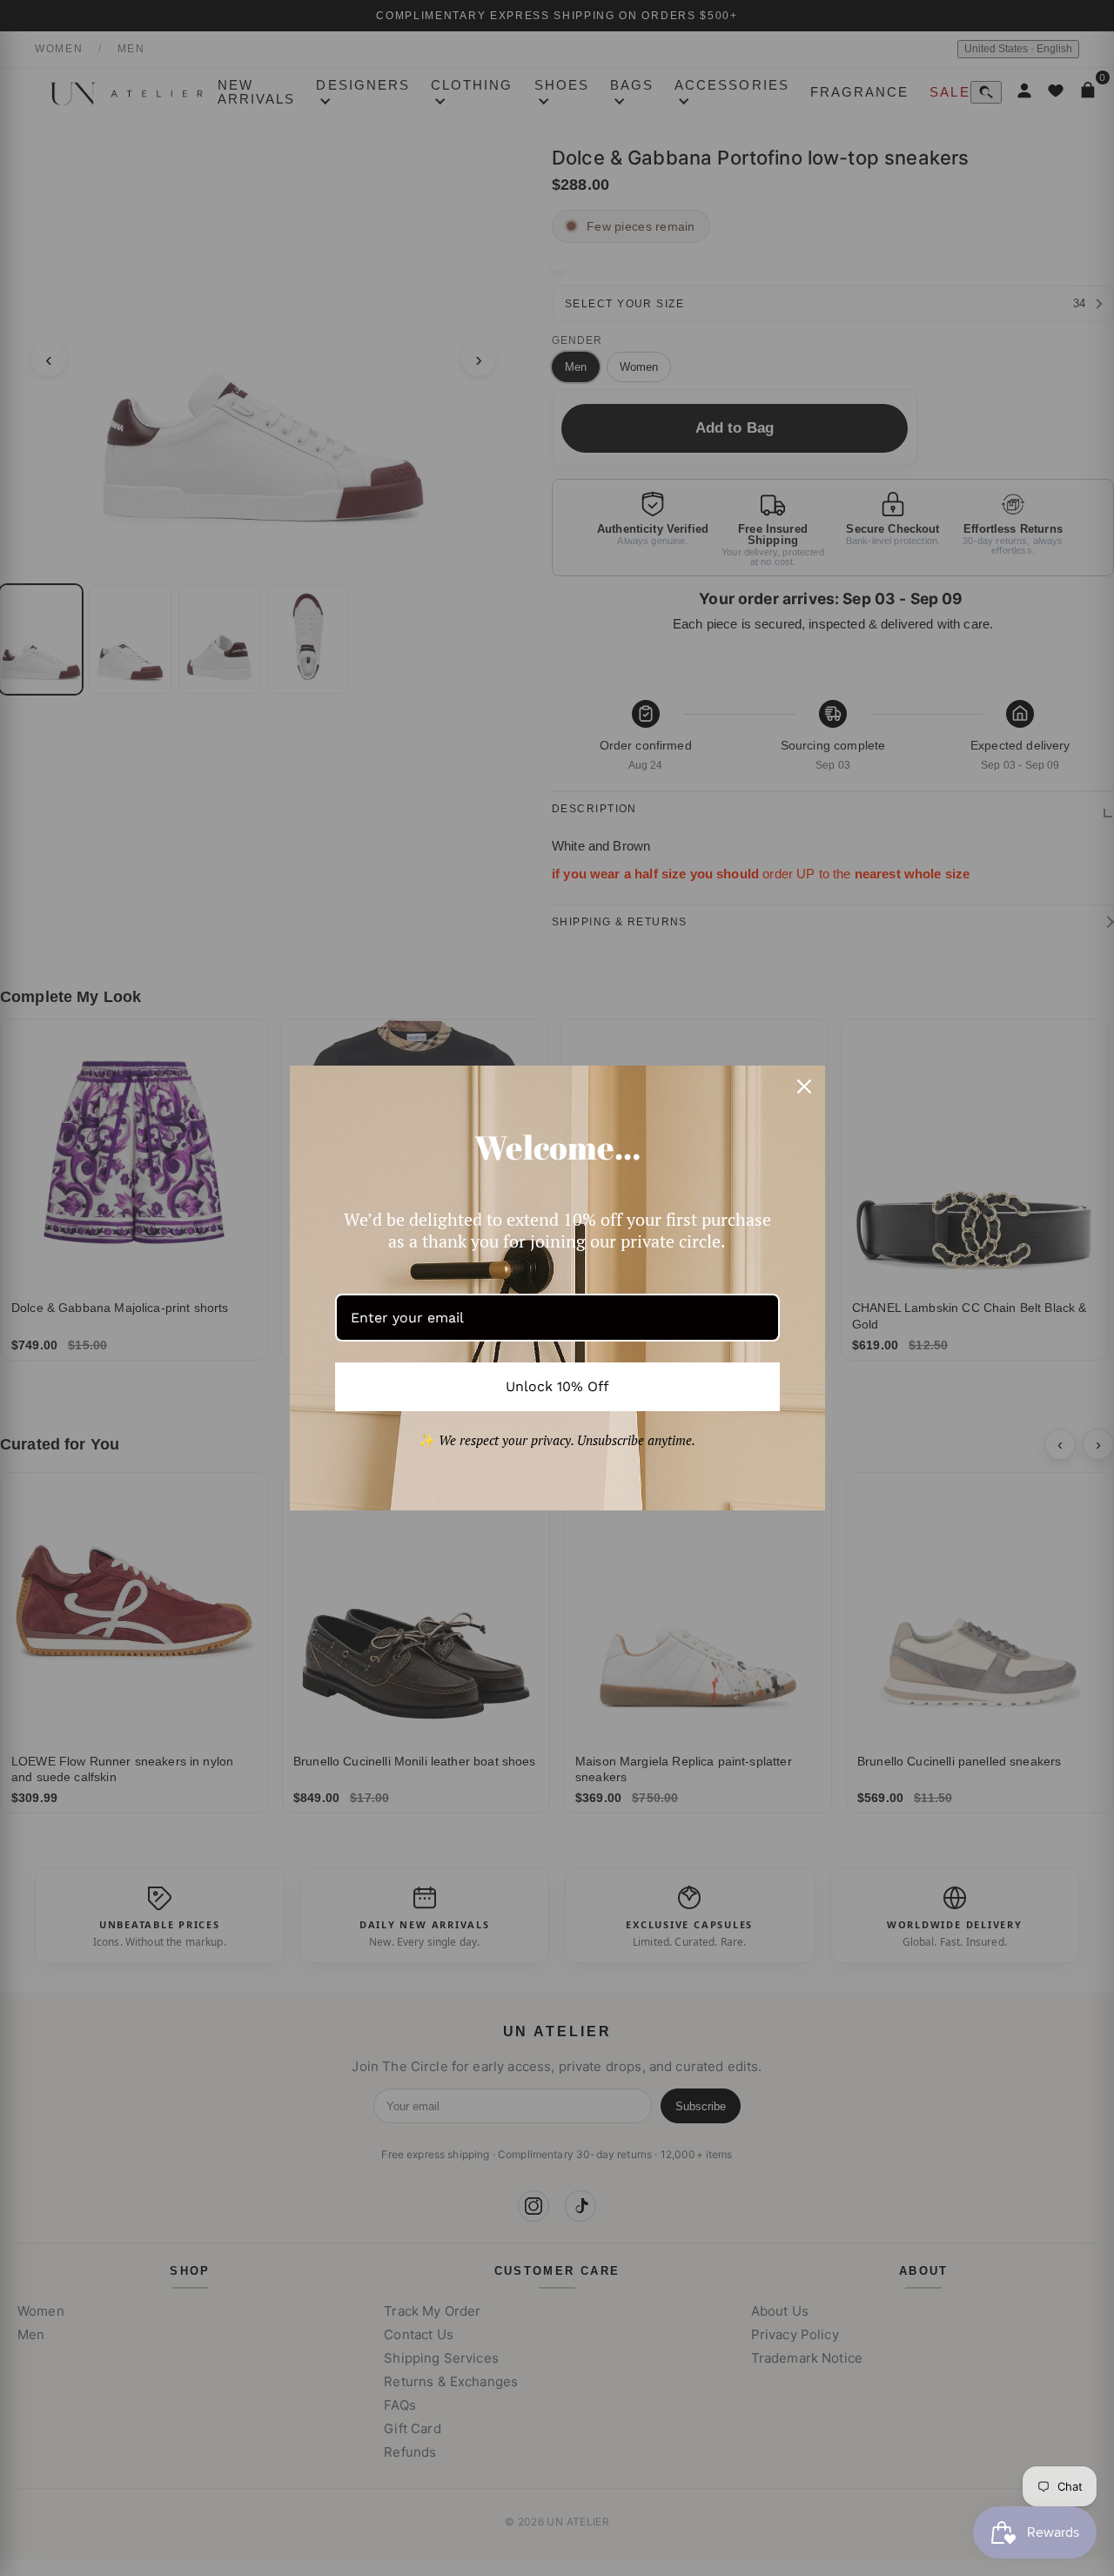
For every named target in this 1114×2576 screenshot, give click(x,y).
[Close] (804, 1086)
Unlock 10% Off (557, 1386)
